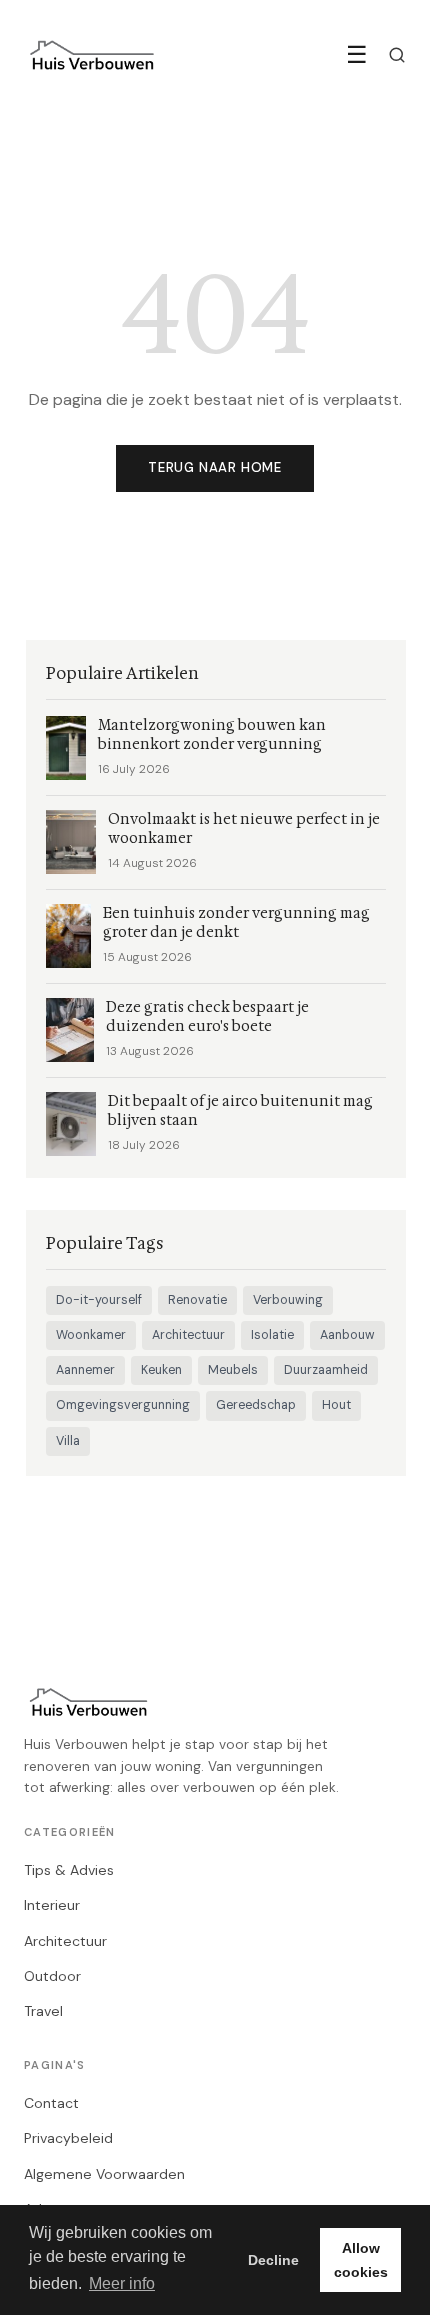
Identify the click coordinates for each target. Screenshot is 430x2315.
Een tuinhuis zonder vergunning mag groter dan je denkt (236, 923)
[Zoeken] (397, 55)
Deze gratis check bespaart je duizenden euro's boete (207, 1017)
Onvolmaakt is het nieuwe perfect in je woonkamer (244, 829)
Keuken (161, 1370)
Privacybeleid (68, 2138)
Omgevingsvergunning (123, 1405)
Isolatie (272, 1335)
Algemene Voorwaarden (104, 2174)
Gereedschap (256, 1405)
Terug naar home (215, 467)
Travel (43, 2011)
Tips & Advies (69, 1870)
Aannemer (85, 1370)
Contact (51, 2103)
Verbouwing (288, 1300)
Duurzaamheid (326, 1370)
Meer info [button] (122, 2283)
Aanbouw (347, 1335)
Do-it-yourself (99, 1300)
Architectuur (188, 1335)
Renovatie (197, 1300)
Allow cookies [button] (361, 2260)
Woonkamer (91, 1335)
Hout (336, 1405)
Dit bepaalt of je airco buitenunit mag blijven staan (240, 1111)
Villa (68, 1441)
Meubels (233, 1370)
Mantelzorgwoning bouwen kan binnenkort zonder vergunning (212, 735)
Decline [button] (273, 2260)
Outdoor (52, 1976)
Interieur (52, 1905)
